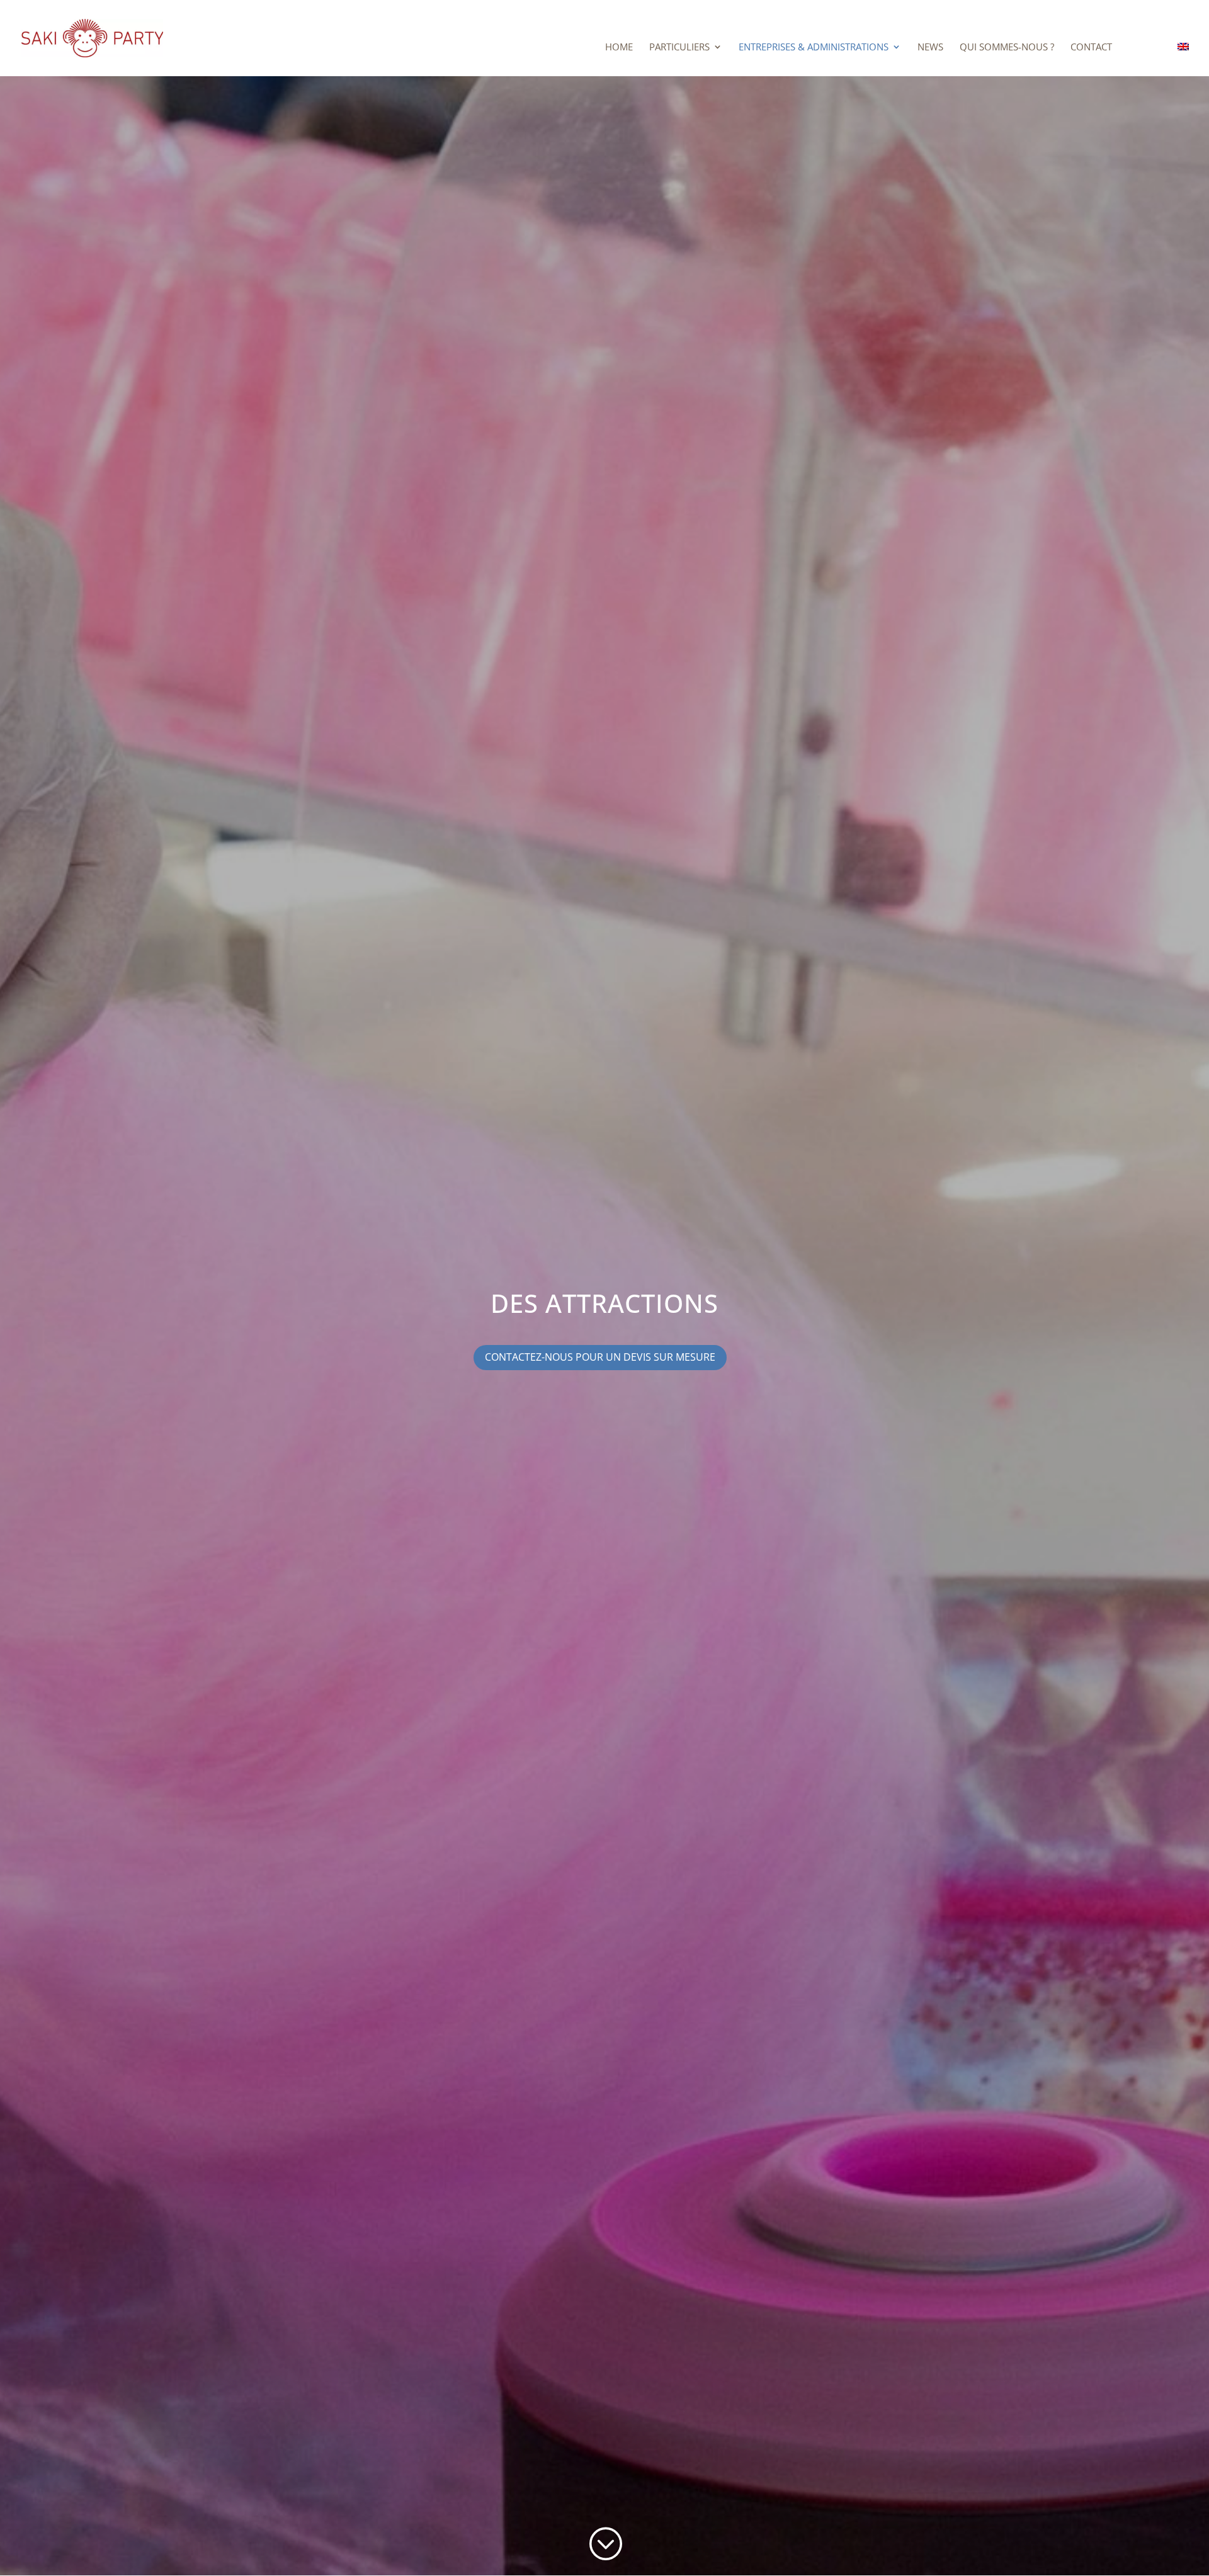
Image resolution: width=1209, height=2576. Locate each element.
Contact (1091, 48)
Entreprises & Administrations (814, 48)
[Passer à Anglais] (1183, 59)
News (930, 48)
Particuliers (679, 48)
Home (619, 48)
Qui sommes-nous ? (1007, 48)
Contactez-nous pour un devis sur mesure (600, 1357)
